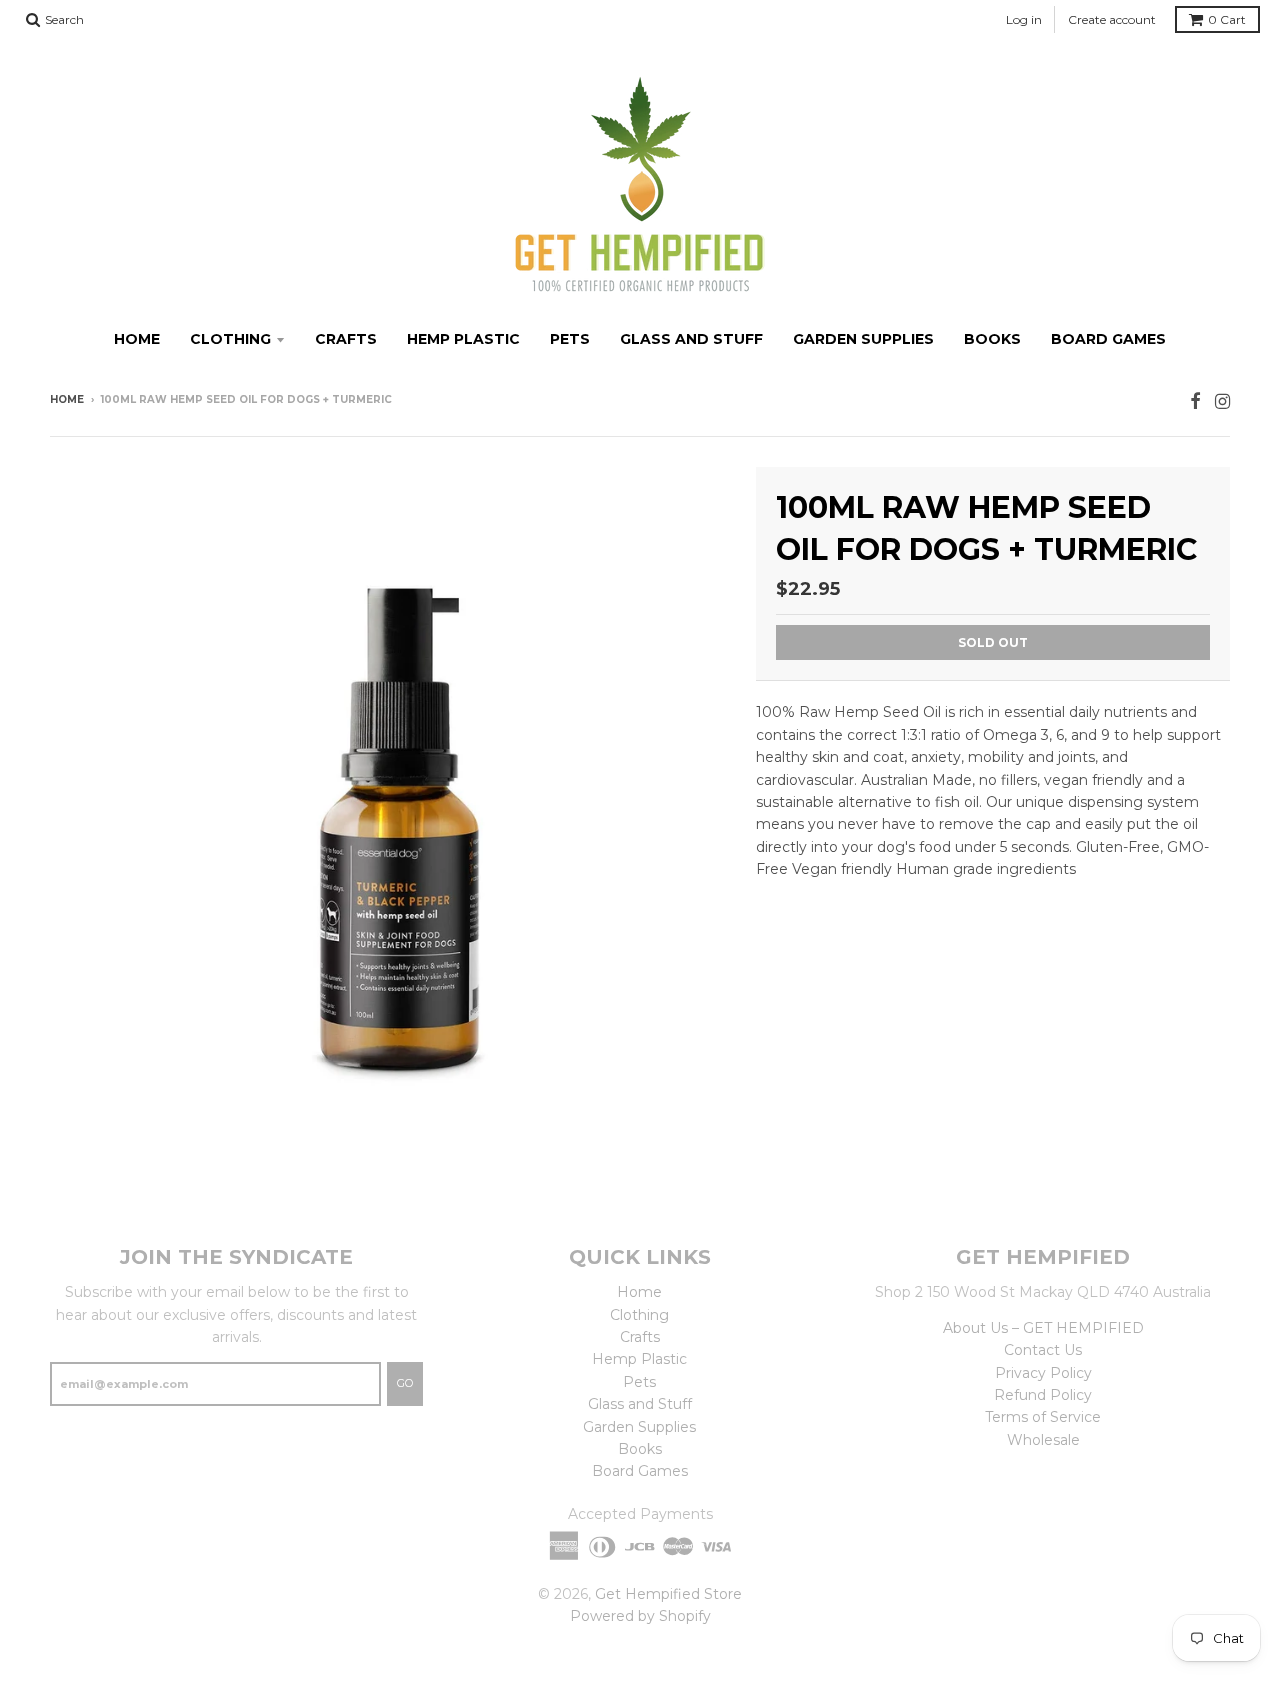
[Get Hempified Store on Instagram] (1222, 401)
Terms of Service (1043, 1417)
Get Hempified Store (668, 1594)
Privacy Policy (1043, 1373)
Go (405, 1383)
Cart (1227, 19)
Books (992, 339)
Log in (1024, 19)
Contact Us (1043, 1350)
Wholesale (1043, 1440)
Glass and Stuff (691, 339)
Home (137, 339)
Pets (570, 339)
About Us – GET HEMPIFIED (1043, 1328)
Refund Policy (1043, 1395)
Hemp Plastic (463, 339)
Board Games (1108, 339)
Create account (1112, 19)
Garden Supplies (863, 339)
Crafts (346, 339)
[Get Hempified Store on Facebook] (1195, 401)
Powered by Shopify (640, 1616)
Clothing (230, 339)
